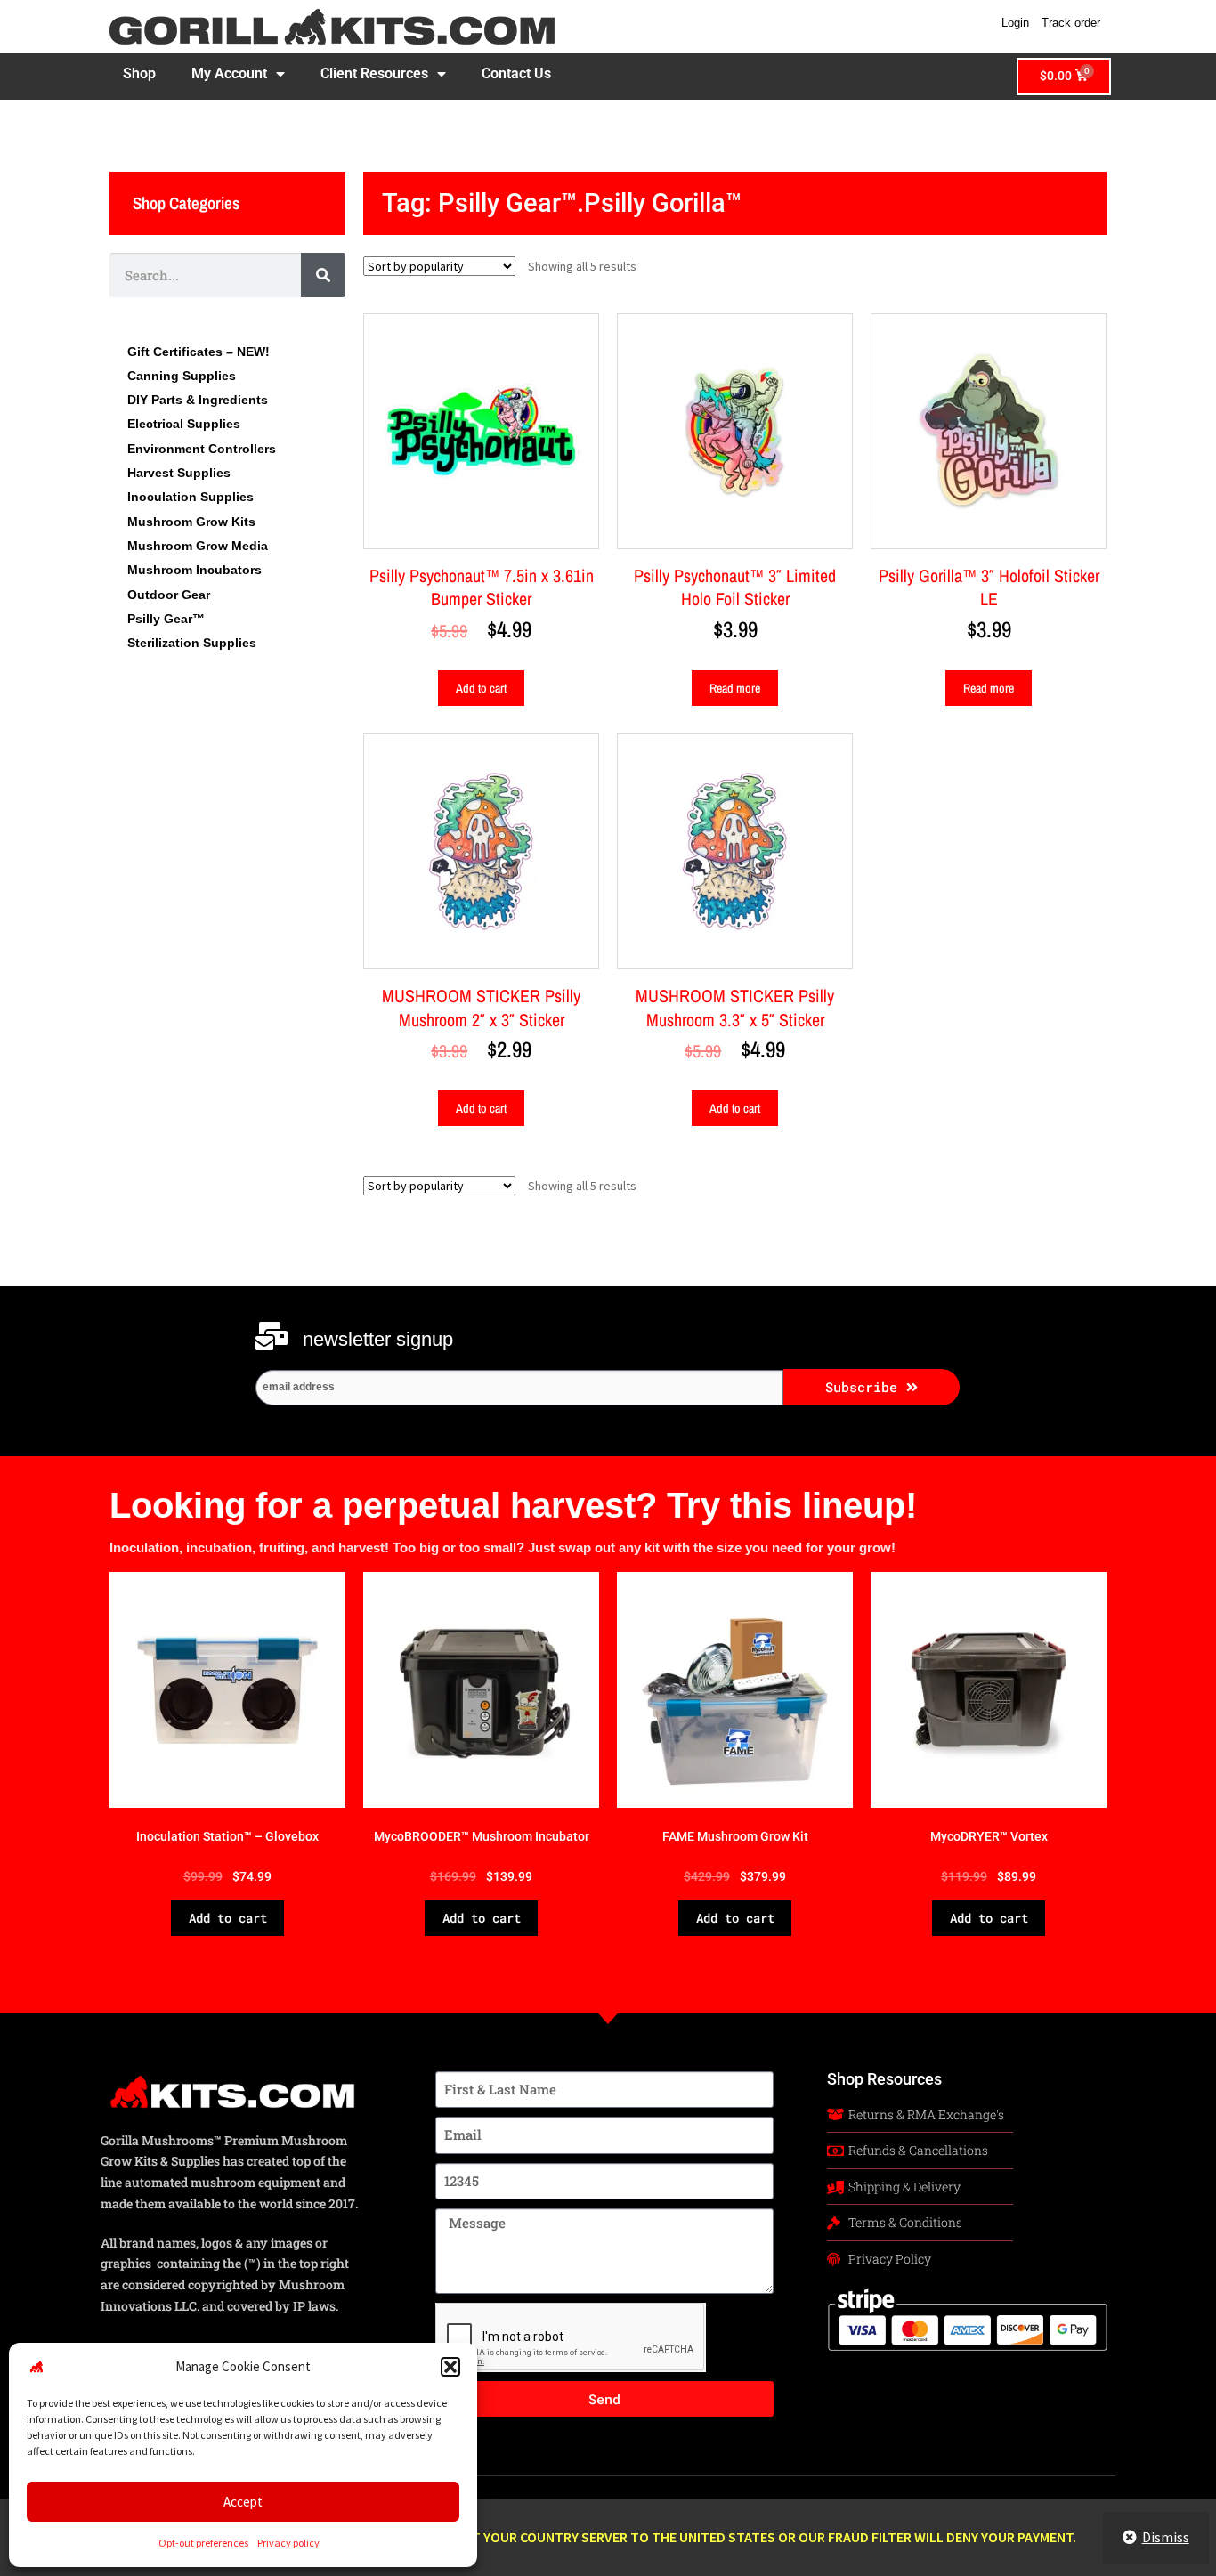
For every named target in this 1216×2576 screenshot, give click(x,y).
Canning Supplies (182, 376)
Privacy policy (288, 2543)
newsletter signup (378, 1339)
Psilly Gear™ (166, 619)
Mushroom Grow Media (198, 546)
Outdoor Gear (169, 595)
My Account (229, 73)
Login (1015, 23)
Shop (139, 73)
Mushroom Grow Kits (191, 522)
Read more (735, 688)
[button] (450, 2367)
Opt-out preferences (203, 2543)
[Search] (323, 275)
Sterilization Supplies (192, 643)
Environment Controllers (202, 449)
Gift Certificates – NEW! (199, 352)
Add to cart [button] (481, 688)
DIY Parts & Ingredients (198, 400)
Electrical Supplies (184, 424)
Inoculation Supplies (191, 497)
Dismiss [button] (1166, 2537)
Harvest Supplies (179, 473)
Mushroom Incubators (195, 570)
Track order (1071, 23)
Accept (243, 2502)
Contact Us (516, 73)
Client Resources (374, 73)
